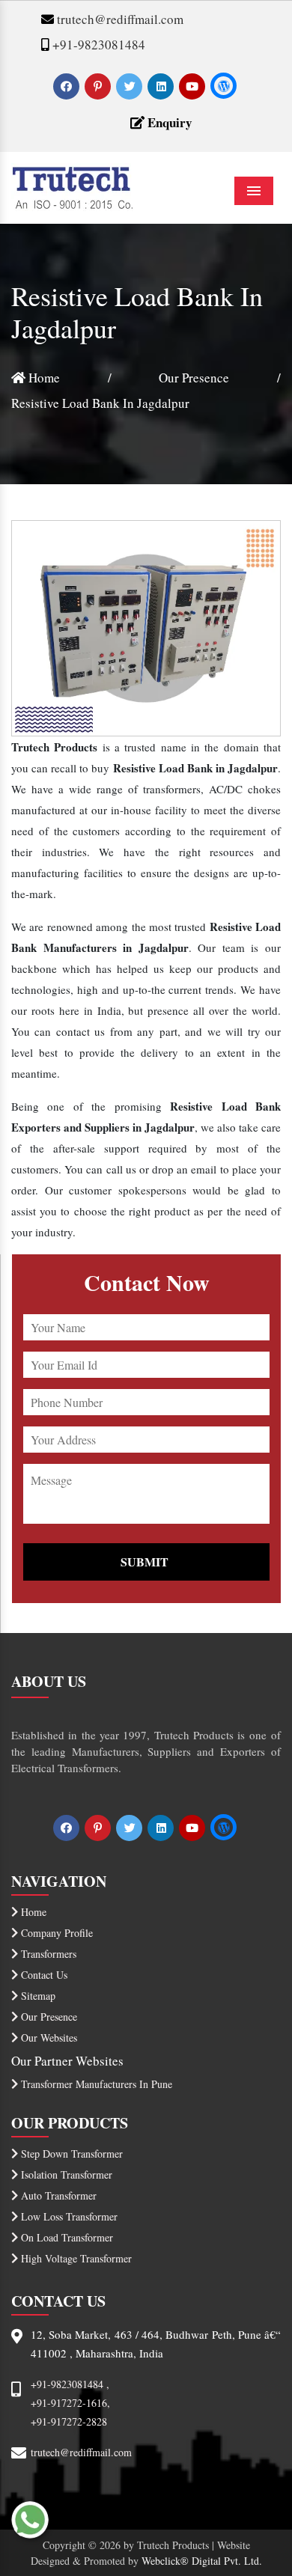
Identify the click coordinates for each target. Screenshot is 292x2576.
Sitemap (37, 1996)
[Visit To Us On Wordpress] (223, 86)
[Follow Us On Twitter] (131, 86)
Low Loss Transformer (68, 2216)
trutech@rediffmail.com (119, 19)
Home (43, 378)
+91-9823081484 (97, 45)
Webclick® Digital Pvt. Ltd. (202, 2561)
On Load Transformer (66, 2237)
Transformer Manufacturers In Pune (95, 2084)
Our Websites (48, 2038)
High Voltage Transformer (75, 2258)
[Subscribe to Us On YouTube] (194, 86)
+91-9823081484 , (70, 2384)
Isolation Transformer (65, 2174)
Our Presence (194, 378)
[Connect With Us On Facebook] (68, 86)
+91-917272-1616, (70, 2403)
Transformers (47, 1954)
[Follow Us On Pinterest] (99, 86)
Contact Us (43, 1975)
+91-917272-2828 (69, 2421)
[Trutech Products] (72, 185)
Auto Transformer (57, 2195)
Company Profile (55, 1933)
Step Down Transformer (70, 2154)
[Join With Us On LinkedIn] (162, 86)
